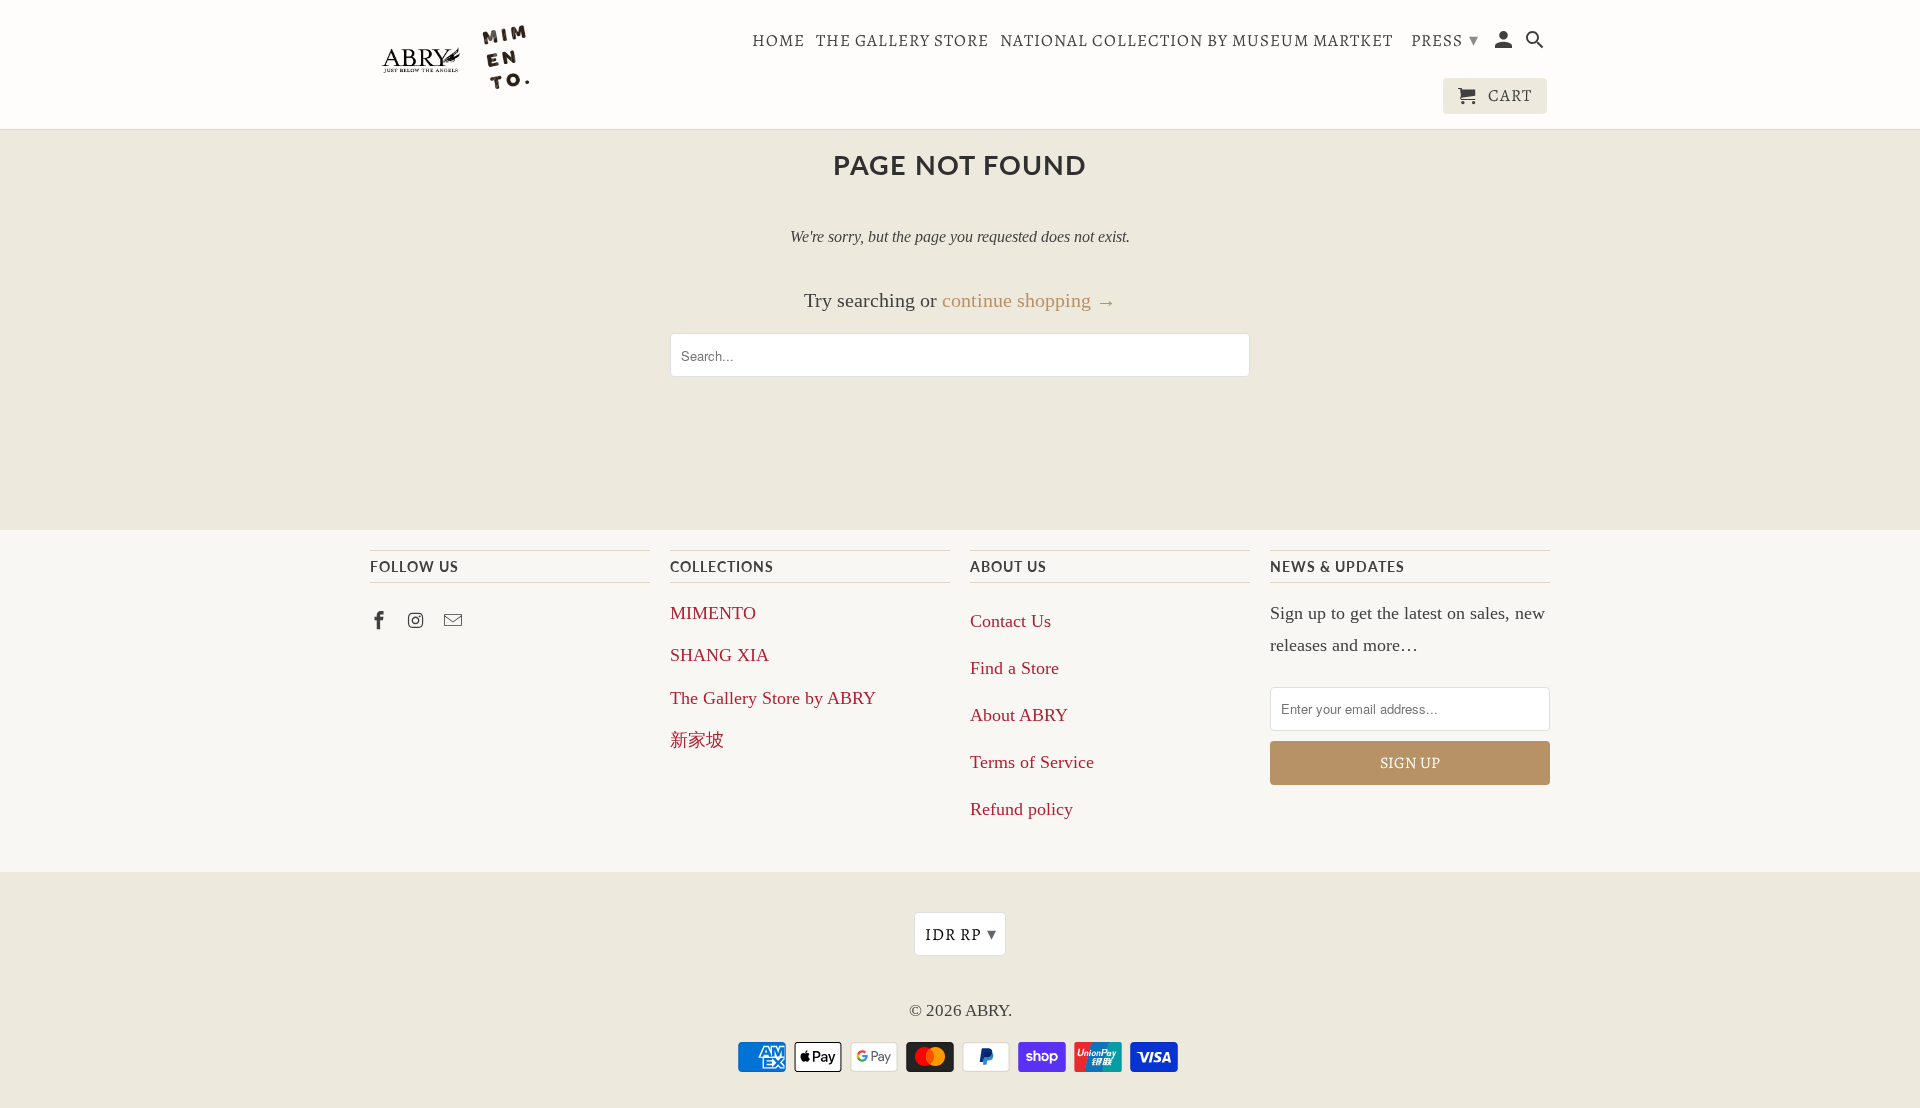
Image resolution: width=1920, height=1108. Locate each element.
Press (1445, 40)
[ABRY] (460, 60)
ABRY (986, 1010)
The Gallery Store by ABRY (773, 698)
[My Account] (1505, 44)
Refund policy (1021, 809)
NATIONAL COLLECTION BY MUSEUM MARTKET (1196, 41)
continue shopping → (1029, 300)
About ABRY (1019, 715)
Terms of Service (1032, 762)
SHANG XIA (719, 655)
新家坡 (697, 740)
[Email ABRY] (455, 621)
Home (778, 41)
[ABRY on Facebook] (381, 621)
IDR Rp (961, 934)
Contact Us (1010, 621)
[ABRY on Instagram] (418, 621)
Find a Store (1014, 668)
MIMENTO (713, 613)
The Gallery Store (902, 41)
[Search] (1536, 44)
